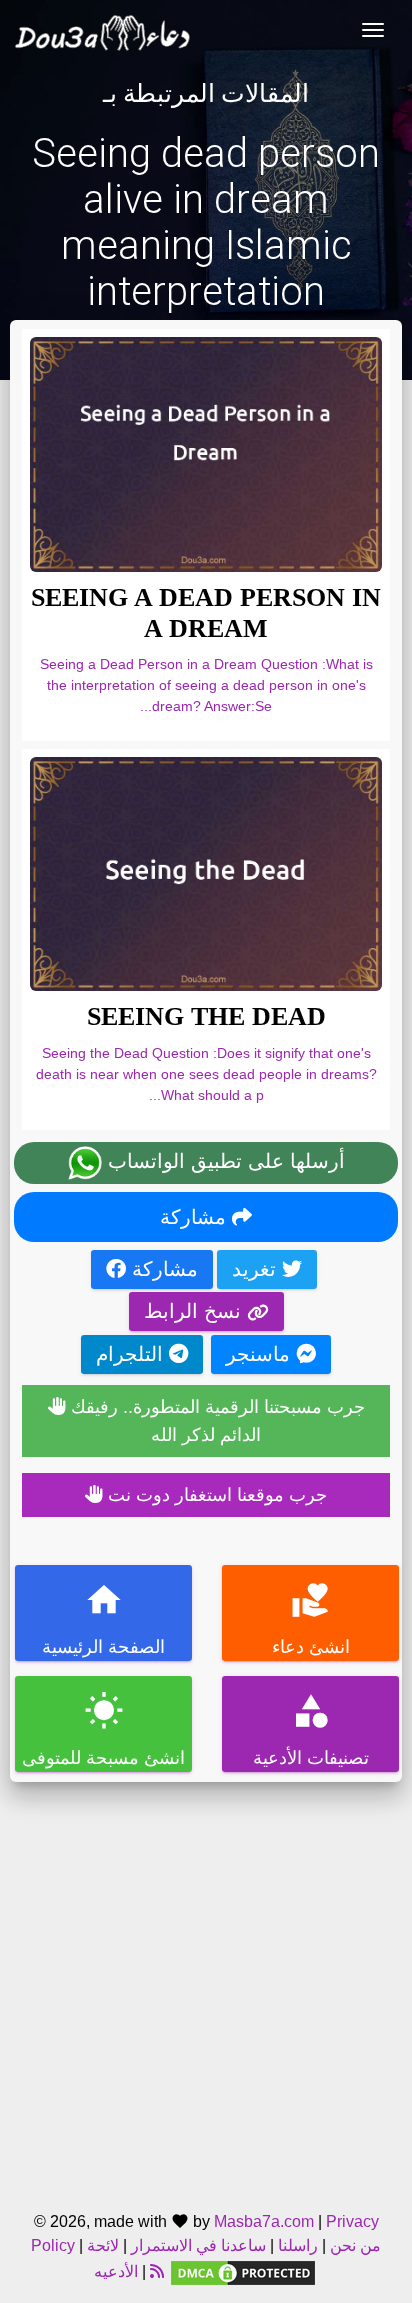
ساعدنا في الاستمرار (198, 2245)
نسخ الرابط (195, 1311)
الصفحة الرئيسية (103, 1618)
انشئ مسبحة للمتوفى (103, 1729)
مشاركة (196, 1217)
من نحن (353, 2245)
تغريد (257, 1269)
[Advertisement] (206, 1988)
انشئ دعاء (311, 1618)
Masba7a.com (264, 2221)
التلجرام (132, 1354)
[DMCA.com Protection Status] (243, 2271)
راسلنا (298, 2245)
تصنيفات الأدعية (311, 1729)
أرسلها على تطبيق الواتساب (223, 1161)
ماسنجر (261, 1354)
